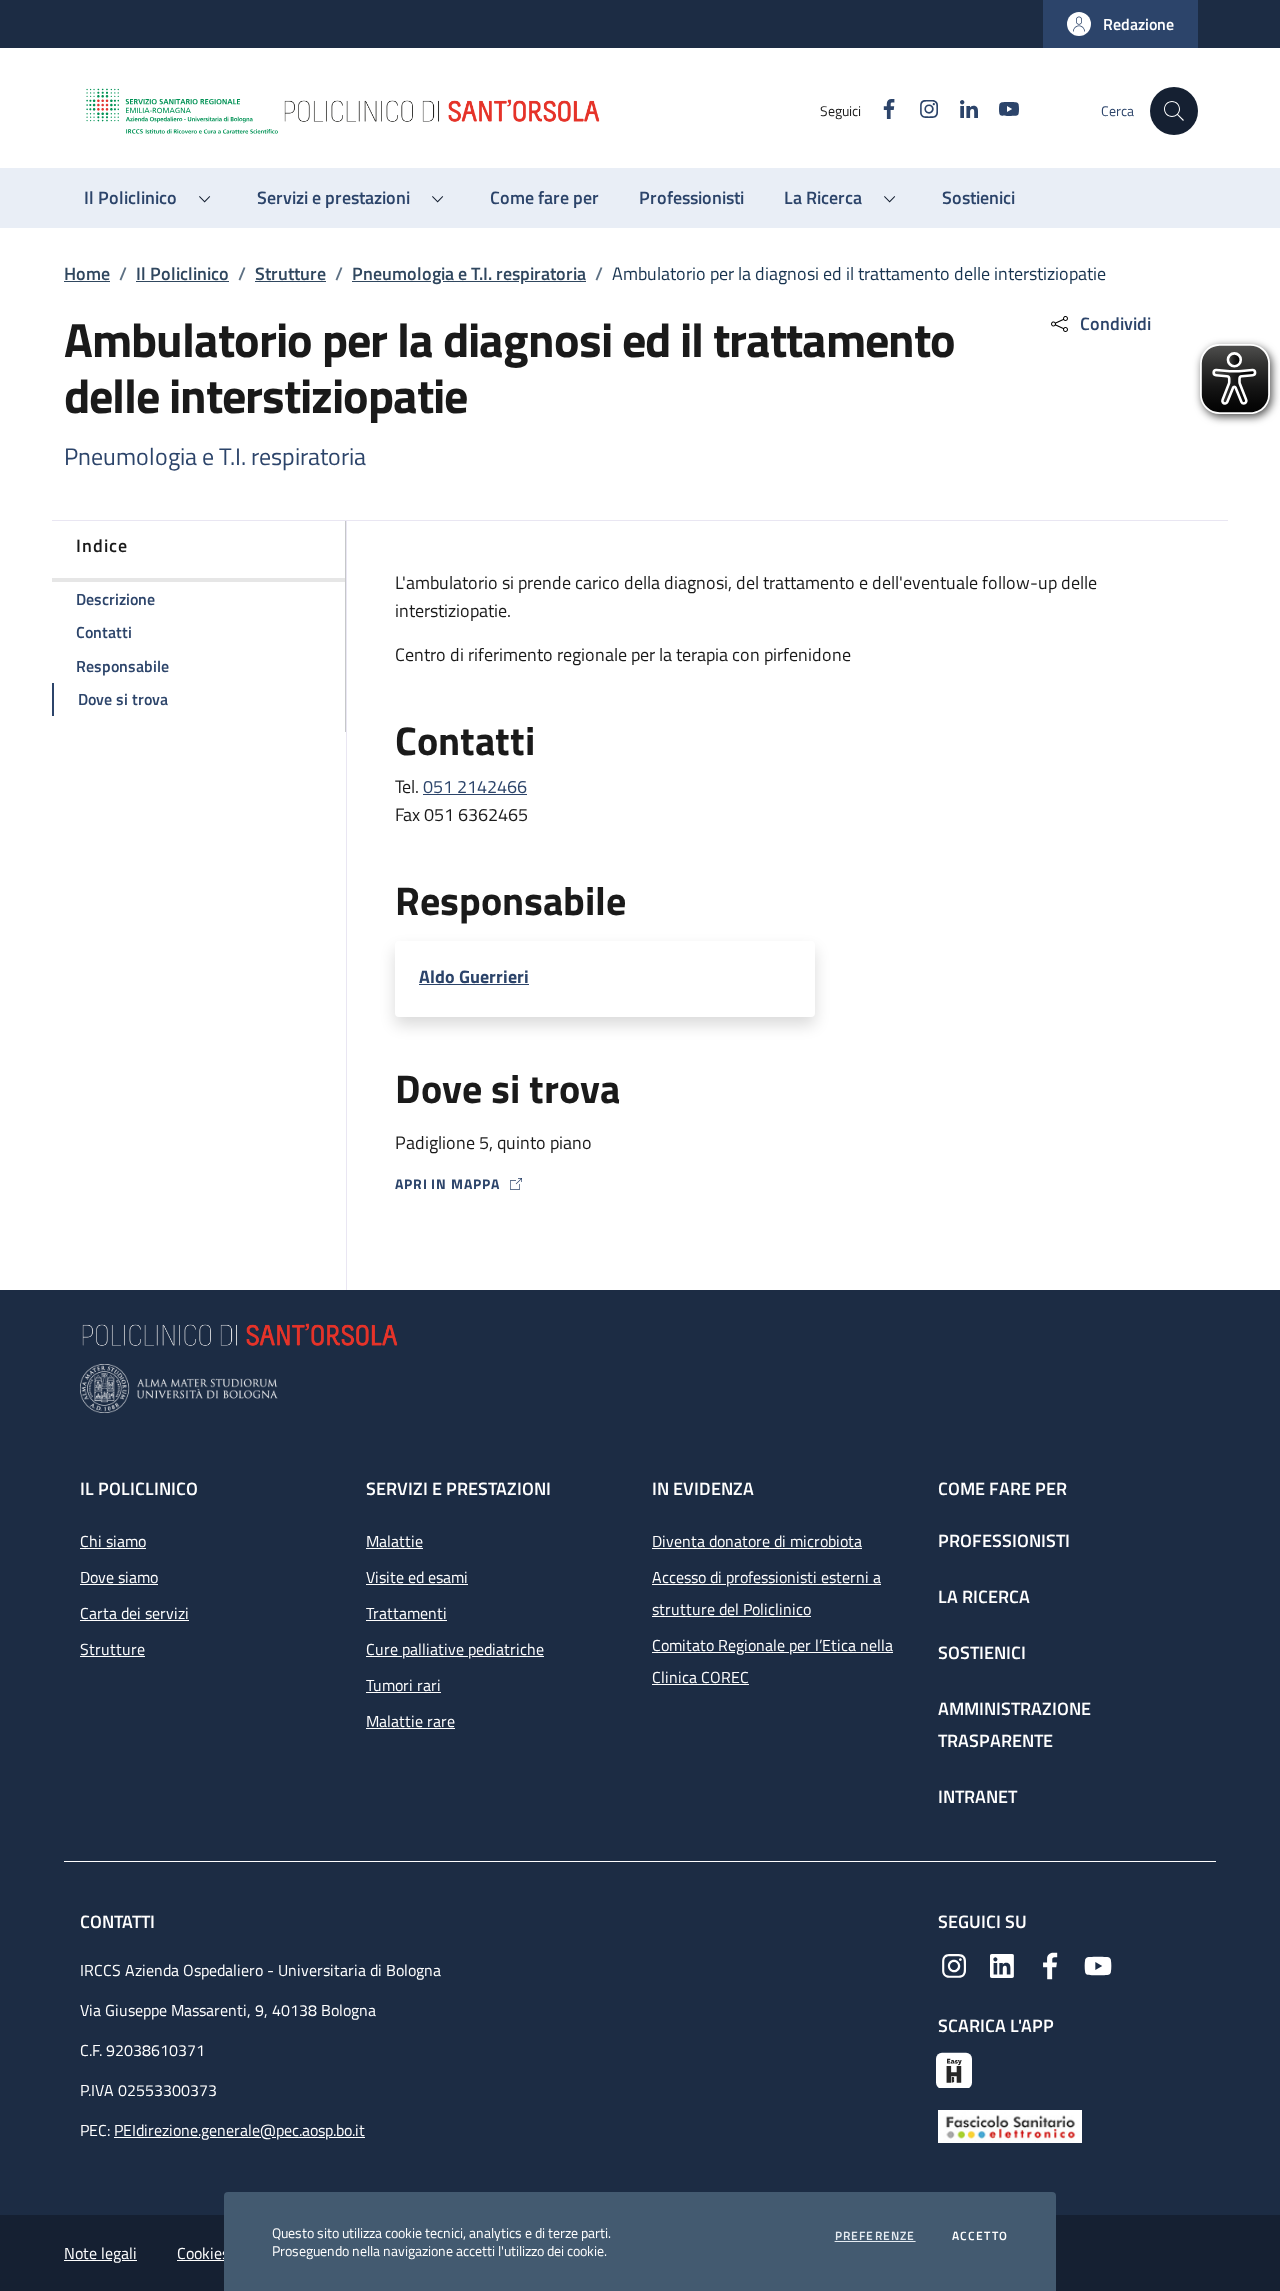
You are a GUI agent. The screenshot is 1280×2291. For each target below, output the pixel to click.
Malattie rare (410, 1721)
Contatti (119, 1921)
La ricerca (984, 1596)
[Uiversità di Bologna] (640, 1388)
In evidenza (703, 1488)
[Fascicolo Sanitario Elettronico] (1010, 2125)
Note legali (100, 2253)
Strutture (290, 273)
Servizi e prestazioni (458, 1488)
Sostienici (982, 1652)
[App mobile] (954, 2068)
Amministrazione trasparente (1014, 1724)
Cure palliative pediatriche (455, 1649)
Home (87, 273)
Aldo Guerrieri (474, 977)
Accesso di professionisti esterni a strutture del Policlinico (766, 1593)
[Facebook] (1050, 1964)
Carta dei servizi (134, 1613)
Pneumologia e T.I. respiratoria (469, 273)
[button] (1120, 24)
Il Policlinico (182, 273)
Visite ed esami (417, 1577)
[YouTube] (1098, 1964)
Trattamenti (406, 1613)
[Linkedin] (1002, 1964)
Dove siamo (119, 1577)
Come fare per (1002, 1488)
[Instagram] (954, 1964)
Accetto (980, 2236)
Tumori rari (403, 1685)
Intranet (977, 1796)
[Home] (451, 111)
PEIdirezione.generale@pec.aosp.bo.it (239, 2130)
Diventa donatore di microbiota (757, 1541)
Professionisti (1004, 1540)
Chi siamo (113, 1541)
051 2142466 (475, 786)
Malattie (394, 1541)
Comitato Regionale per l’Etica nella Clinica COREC (772, 1661)
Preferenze (875, 2236)
